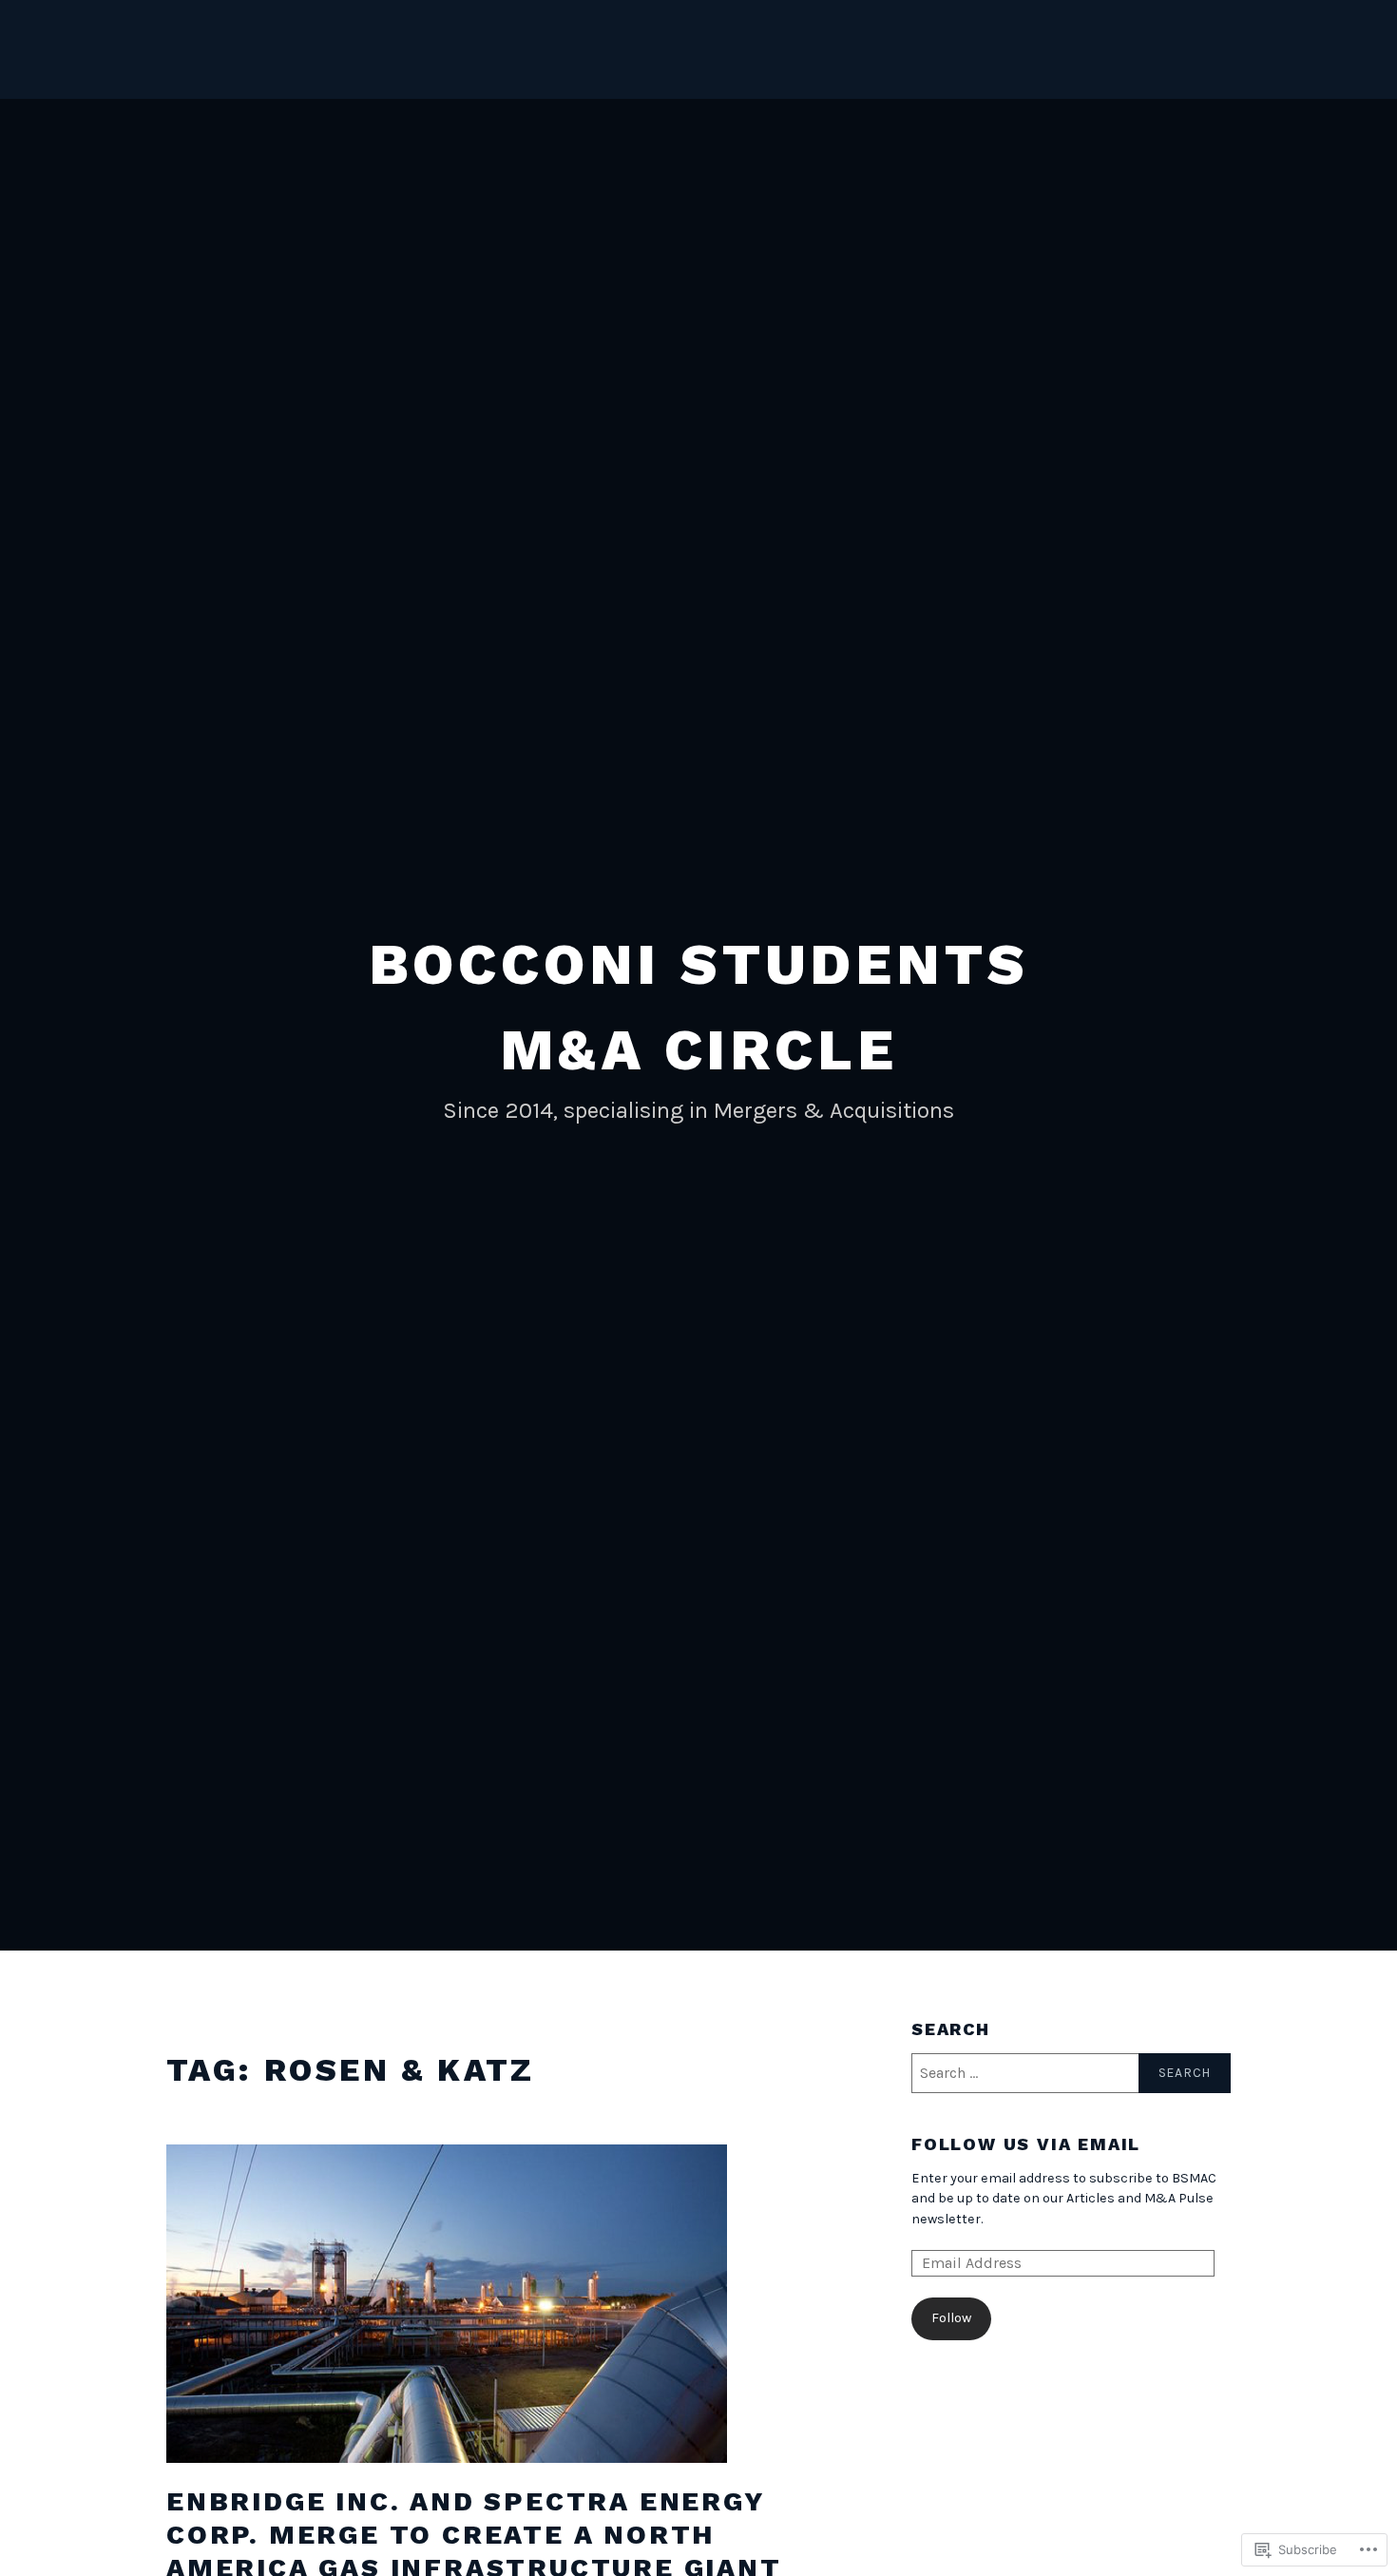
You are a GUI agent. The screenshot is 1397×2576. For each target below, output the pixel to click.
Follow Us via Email (1026, 2144)
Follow (951, 2318)
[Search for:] (1071, 2073)
